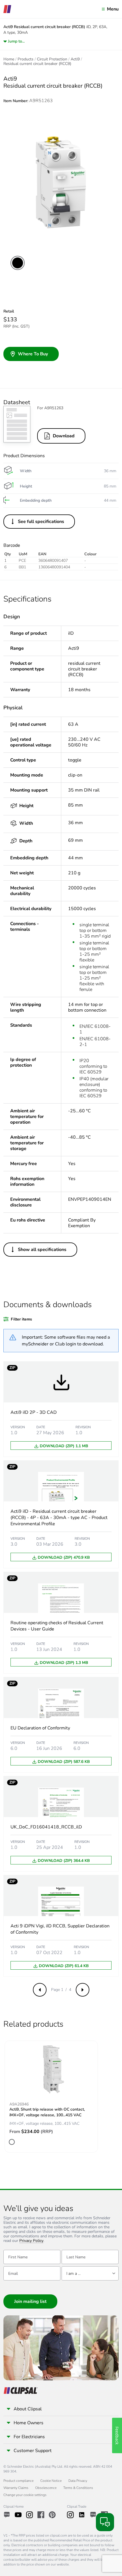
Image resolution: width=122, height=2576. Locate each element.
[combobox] (90, 2273)
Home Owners (29, 2423)
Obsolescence (46, 2488)
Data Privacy (78, 2481)
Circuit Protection (52, 59)
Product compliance (18, 2481)
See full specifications (41, 522)
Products (26, 59)
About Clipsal (28, 2409)
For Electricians (29, 2437)
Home (9, 59)
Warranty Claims (16, 2488)
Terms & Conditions (78, 2488)
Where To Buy (33, 354)
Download (64, 436)
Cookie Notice (51, 2481)
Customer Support (33, 2451)
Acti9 (75, 59)
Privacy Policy (31, 2241)
